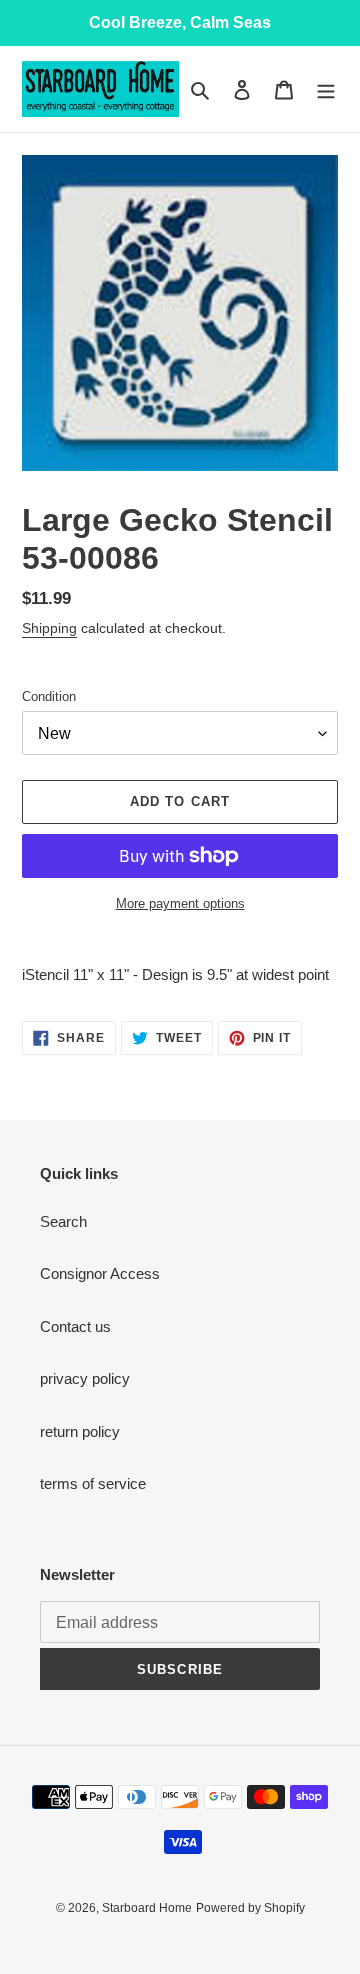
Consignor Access (100, 1273)
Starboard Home (147, 1908)
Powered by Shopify (250, 1908)
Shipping (49, 628)
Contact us (75, 1326)
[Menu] (326, 89)
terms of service (93, 1483)
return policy (80, 1431)
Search (63, 1221)
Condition (49, 696)
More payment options (180, 903)
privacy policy (85, 1378)
